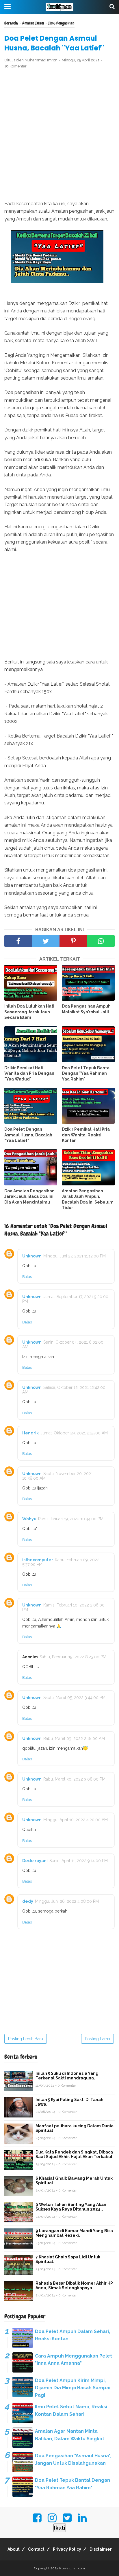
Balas (27, 1277)
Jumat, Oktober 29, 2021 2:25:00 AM (74, 1433)
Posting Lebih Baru (26, 2039)
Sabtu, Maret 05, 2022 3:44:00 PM (74, 1698)
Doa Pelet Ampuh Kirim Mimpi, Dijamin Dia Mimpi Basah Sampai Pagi (73, 2388)
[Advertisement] (59, 135)
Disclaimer (101, 2549)
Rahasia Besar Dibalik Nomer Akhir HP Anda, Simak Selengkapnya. (74, 2285)
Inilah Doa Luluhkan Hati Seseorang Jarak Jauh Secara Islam (29, 1012)
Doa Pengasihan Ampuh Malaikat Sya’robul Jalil (86, 1009)
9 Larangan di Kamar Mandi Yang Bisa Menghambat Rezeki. (74, 2233)
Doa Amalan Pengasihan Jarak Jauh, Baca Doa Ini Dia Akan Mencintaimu (29, 1196)
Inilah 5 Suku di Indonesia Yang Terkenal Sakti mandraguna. (67, 2076)
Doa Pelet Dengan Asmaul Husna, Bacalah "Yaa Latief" (28, 1135)
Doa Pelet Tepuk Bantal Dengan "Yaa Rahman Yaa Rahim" (86, 1073)
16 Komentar (15, 66)
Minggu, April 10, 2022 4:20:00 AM (76, 1820)
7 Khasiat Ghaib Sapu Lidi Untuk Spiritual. (68, 2259)
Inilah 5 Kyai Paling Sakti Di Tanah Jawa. (69, 2102)
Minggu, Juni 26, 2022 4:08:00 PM (67, 1901)
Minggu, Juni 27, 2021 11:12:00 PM (75, 1256)
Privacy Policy (67, 2549)
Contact (36, 2549)
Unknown (32, 1256)
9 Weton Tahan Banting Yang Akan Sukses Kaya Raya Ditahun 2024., (71, 2207)
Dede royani (35, 1861)
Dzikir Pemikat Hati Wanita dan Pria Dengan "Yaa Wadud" (29, 1073)
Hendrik (30, 1433)
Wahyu (29, 1519)
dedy (28, 1901)
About (14, 2549)
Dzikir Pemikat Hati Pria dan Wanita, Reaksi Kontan (86, 1135)
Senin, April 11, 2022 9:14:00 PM (79, 1861)
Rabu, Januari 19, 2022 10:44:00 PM (71, 1519)
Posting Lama (97, 2039)
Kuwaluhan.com (72, 2568)
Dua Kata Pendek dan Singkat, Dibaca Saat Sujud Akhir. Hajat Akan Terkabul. (75, 2154)
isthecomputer (38, 1560)
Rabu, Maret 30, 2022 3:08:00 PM (74, 1779)
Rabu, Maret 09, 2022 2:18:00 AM (74, 1738)
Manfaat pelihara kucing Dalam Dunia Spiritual (75, 2128)
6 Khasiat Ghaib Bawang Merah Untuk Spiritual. (74, 2181)
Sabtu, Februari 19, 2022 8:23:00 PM (73, 1657)
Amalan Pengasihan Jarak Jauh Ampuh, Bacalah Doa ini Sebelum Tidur (88, 1199)
